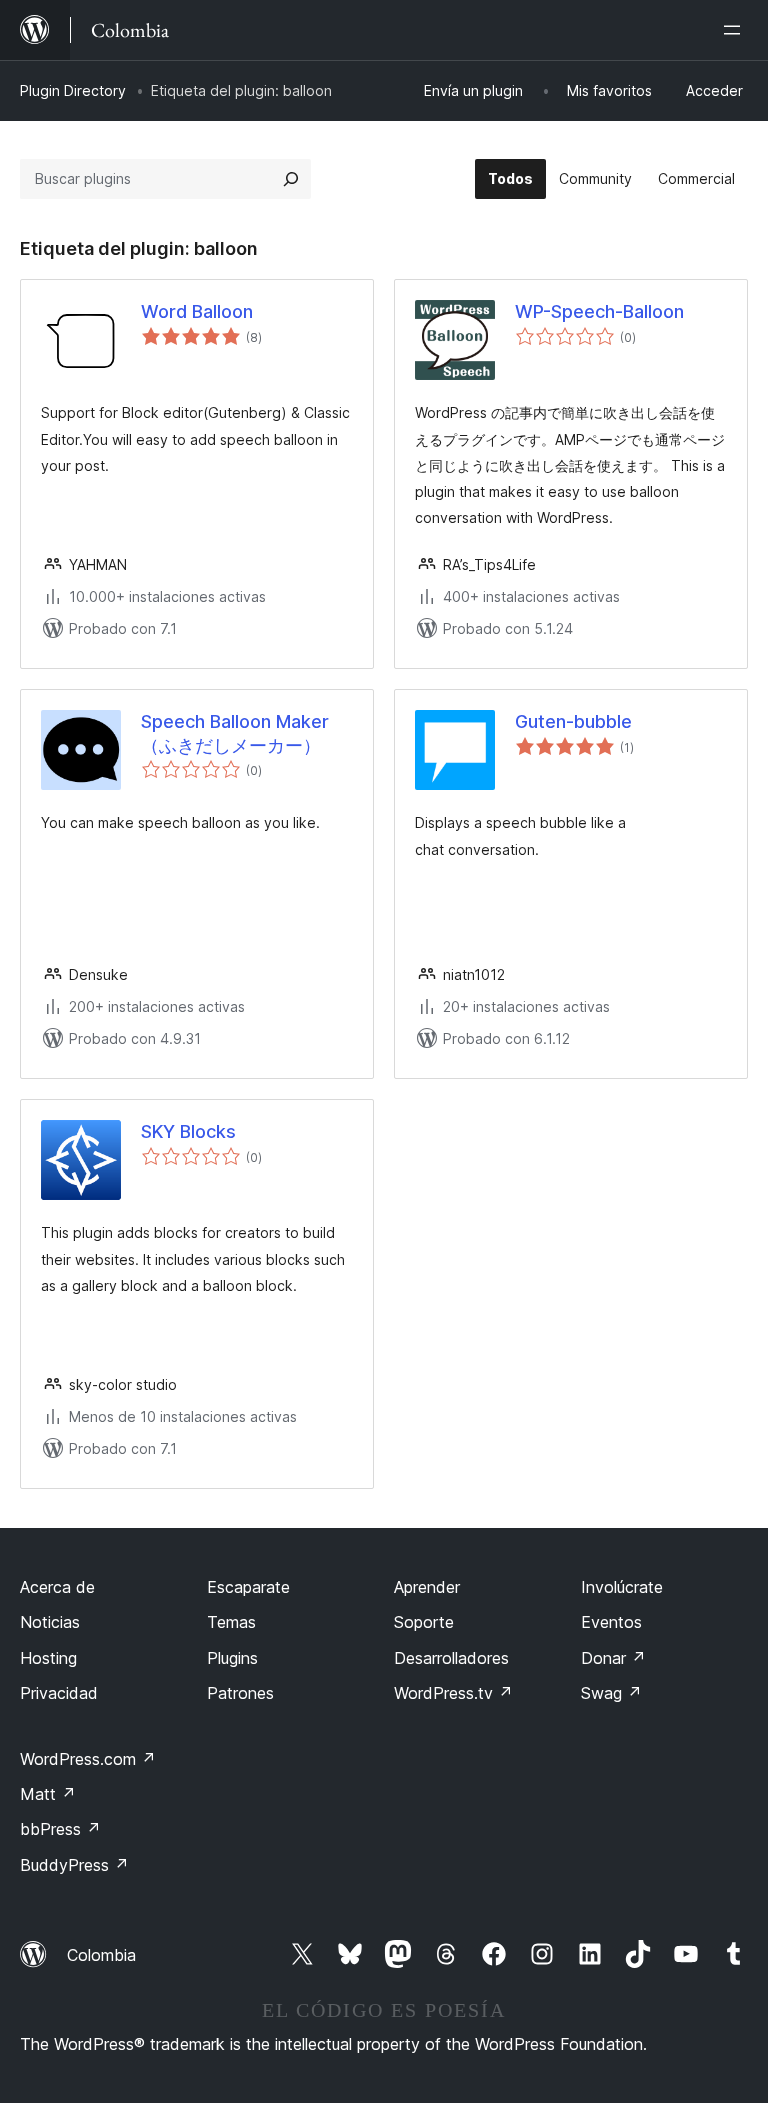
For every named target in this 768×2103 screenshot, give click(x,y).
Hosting (48, 1658)
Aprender (427, 1587)
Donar (613, 1658)
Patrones (240, 1693)
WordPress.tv (453, 1693)
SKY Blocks (188, 1131)
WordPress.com (88, 1759)
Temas (231, 1622)
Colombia (101, 1955)
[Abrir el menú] (736, 30)
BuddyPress (74, 1865)
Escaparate (248, 1587)
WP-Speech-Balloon (599, 311)
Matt (48, 1794)
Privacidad (59, 1693)
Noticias (50, 1622)
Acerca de (57, 1587)
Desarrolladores (451, 1658)
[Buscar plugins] (291, 179)
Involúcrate (622, 1587)
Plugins (232, 1658)
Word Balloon (197, 311)
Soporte (424, 1622)
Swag (611, 1693)
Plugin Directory (73, 90)
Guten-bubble (573, 721)
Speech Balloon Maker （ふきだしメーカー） (235, 733)
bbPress (60, 1829)
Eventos (611, 1622)
